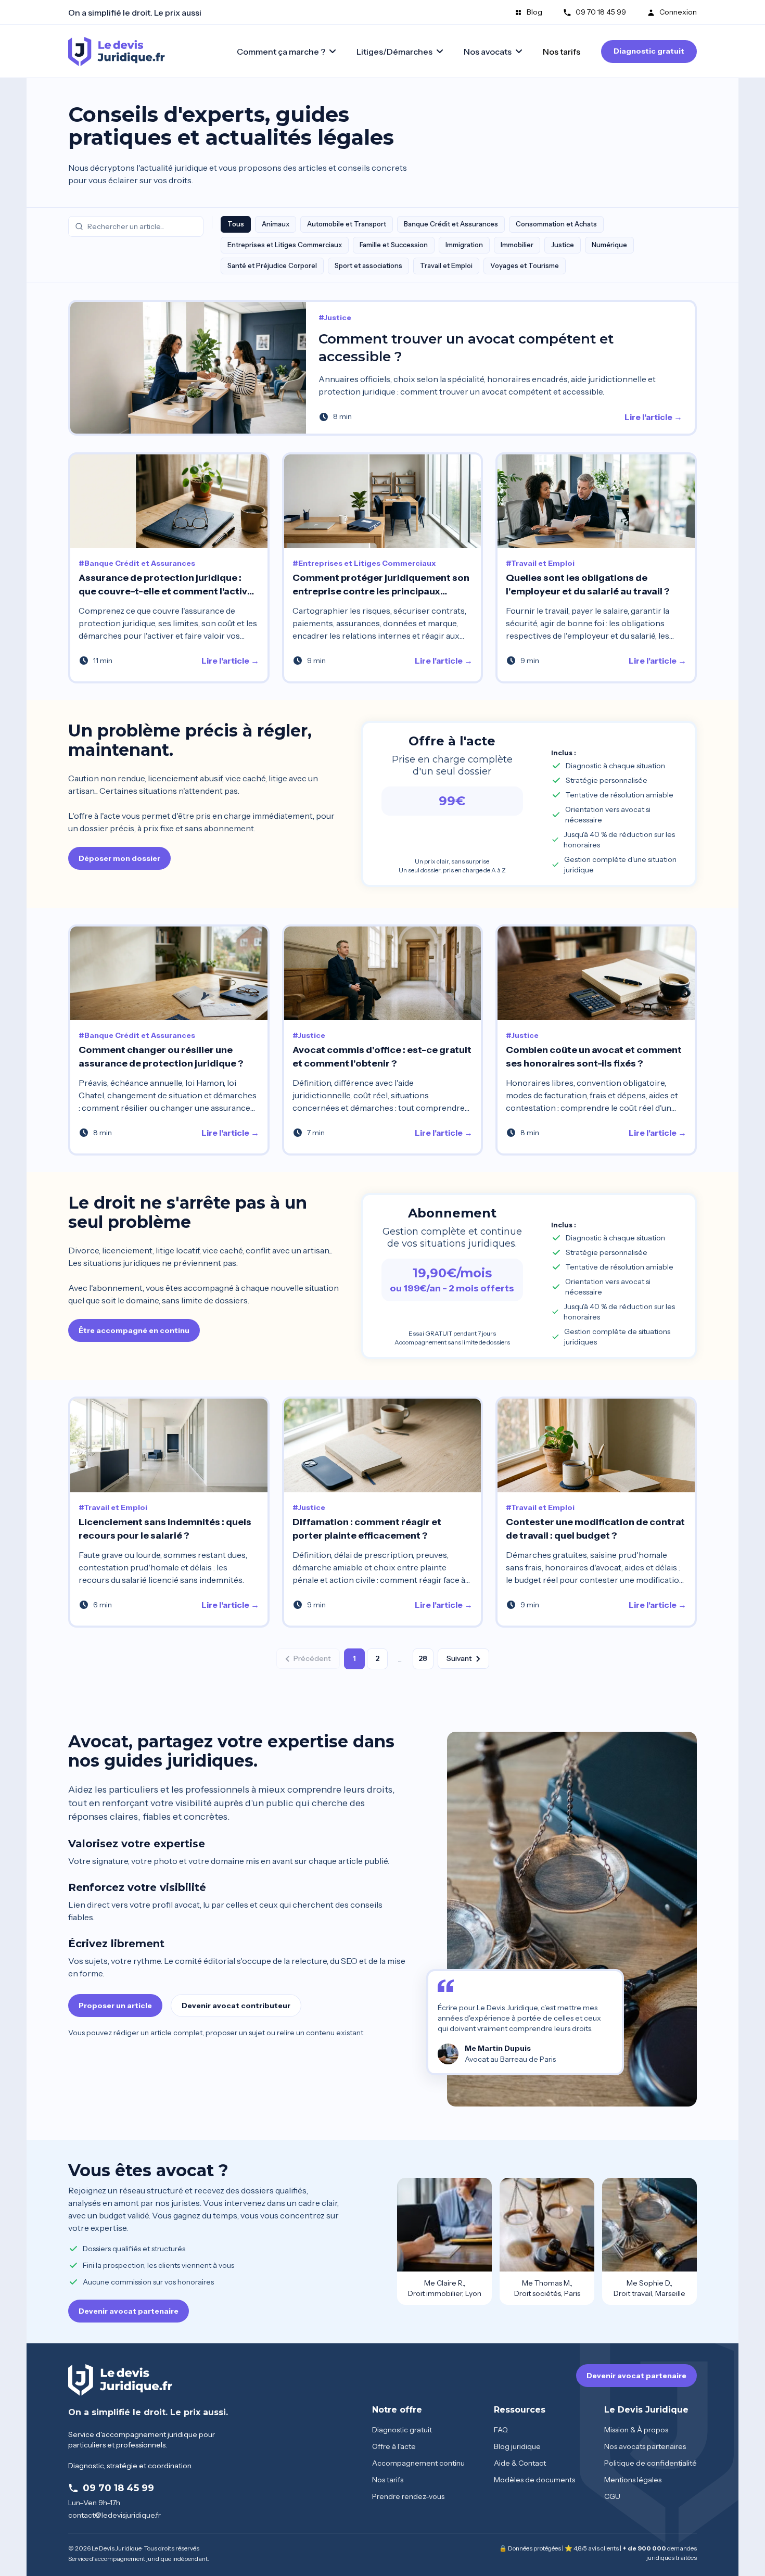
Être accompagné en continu (134, 1330)
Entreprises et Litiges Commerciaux (285, 245)
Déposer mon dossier (119, 858)
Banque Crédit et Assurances (451, 224)
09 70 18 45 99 (601, 12)
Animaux (276, 224)
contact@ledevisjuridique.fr (114, 2515)
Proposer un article (115, 2006)
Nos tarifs (562, 52)
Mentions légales (633, 2480)
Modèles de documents (534, 2480)
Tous (236, 224)
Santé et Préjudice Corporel (272, 265)
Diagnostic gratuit (649, 51)
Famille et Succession (394, 245)
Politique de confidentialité (651, 2463)
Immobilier (517, 245)
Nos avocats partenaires (645, 2446)
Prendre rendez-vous (408, 2496)
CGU (612, 2496)
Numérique (609, 245)
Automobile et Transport (347, 224)
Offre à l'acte (394, 2446)
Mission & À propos (636, 2430)
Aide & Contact (520, 2463)
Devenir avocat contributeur (236, 2006)
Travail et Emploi (446, 265)
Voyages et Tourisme (525, 265)
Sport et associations (368, 265)
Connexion (678, 12)
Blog (534, 12)
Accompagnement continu (418, 2463)
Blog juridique (517, 2446)
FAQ (501, 2430)
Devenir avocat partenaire (129, 2311)
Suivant (459, 1658)
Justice (563, 245)
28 (423, 1658)
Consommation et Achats (556, 224)
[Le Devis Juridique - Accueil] (117, 52)
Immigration (464, 245)
